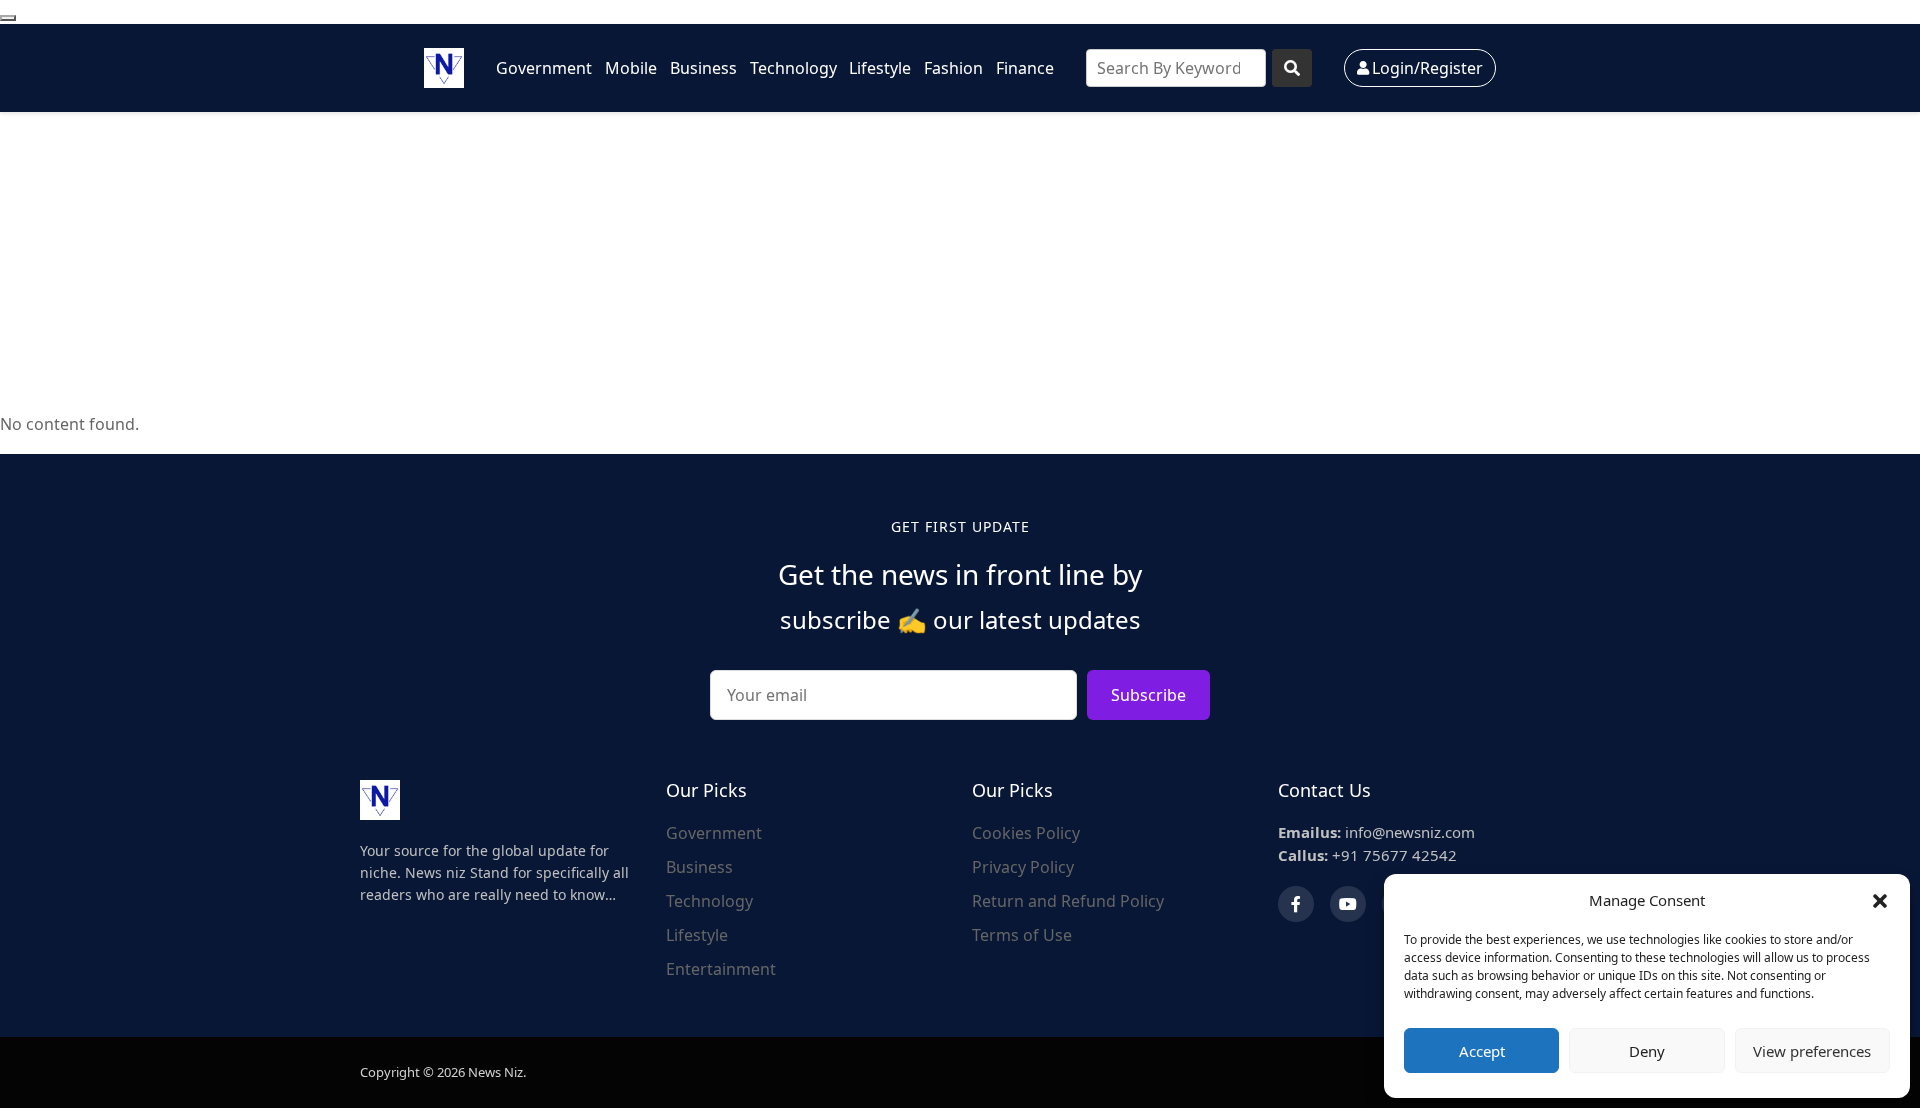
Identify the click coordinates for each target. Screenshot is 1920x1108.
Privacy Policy (1023, 867)
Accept (1482, 1051)
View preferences (1812, 1051)
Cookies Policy (1026, 833)
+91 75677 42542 (1367, 855)
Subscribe (1148, 695)
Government (544, 68)
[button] (1880, 900)
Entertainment (721, 969)
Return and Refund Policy (1068, 901)
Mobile (631, 68)
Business (703, 68)
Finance (1025, 68)
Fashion (953, 68)
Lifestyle (880, 68)
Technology (793, 68)
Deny (1647, 1051)
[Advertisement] (960, 262)
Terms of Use (1022, 935)
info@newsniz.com (1376, 832)
